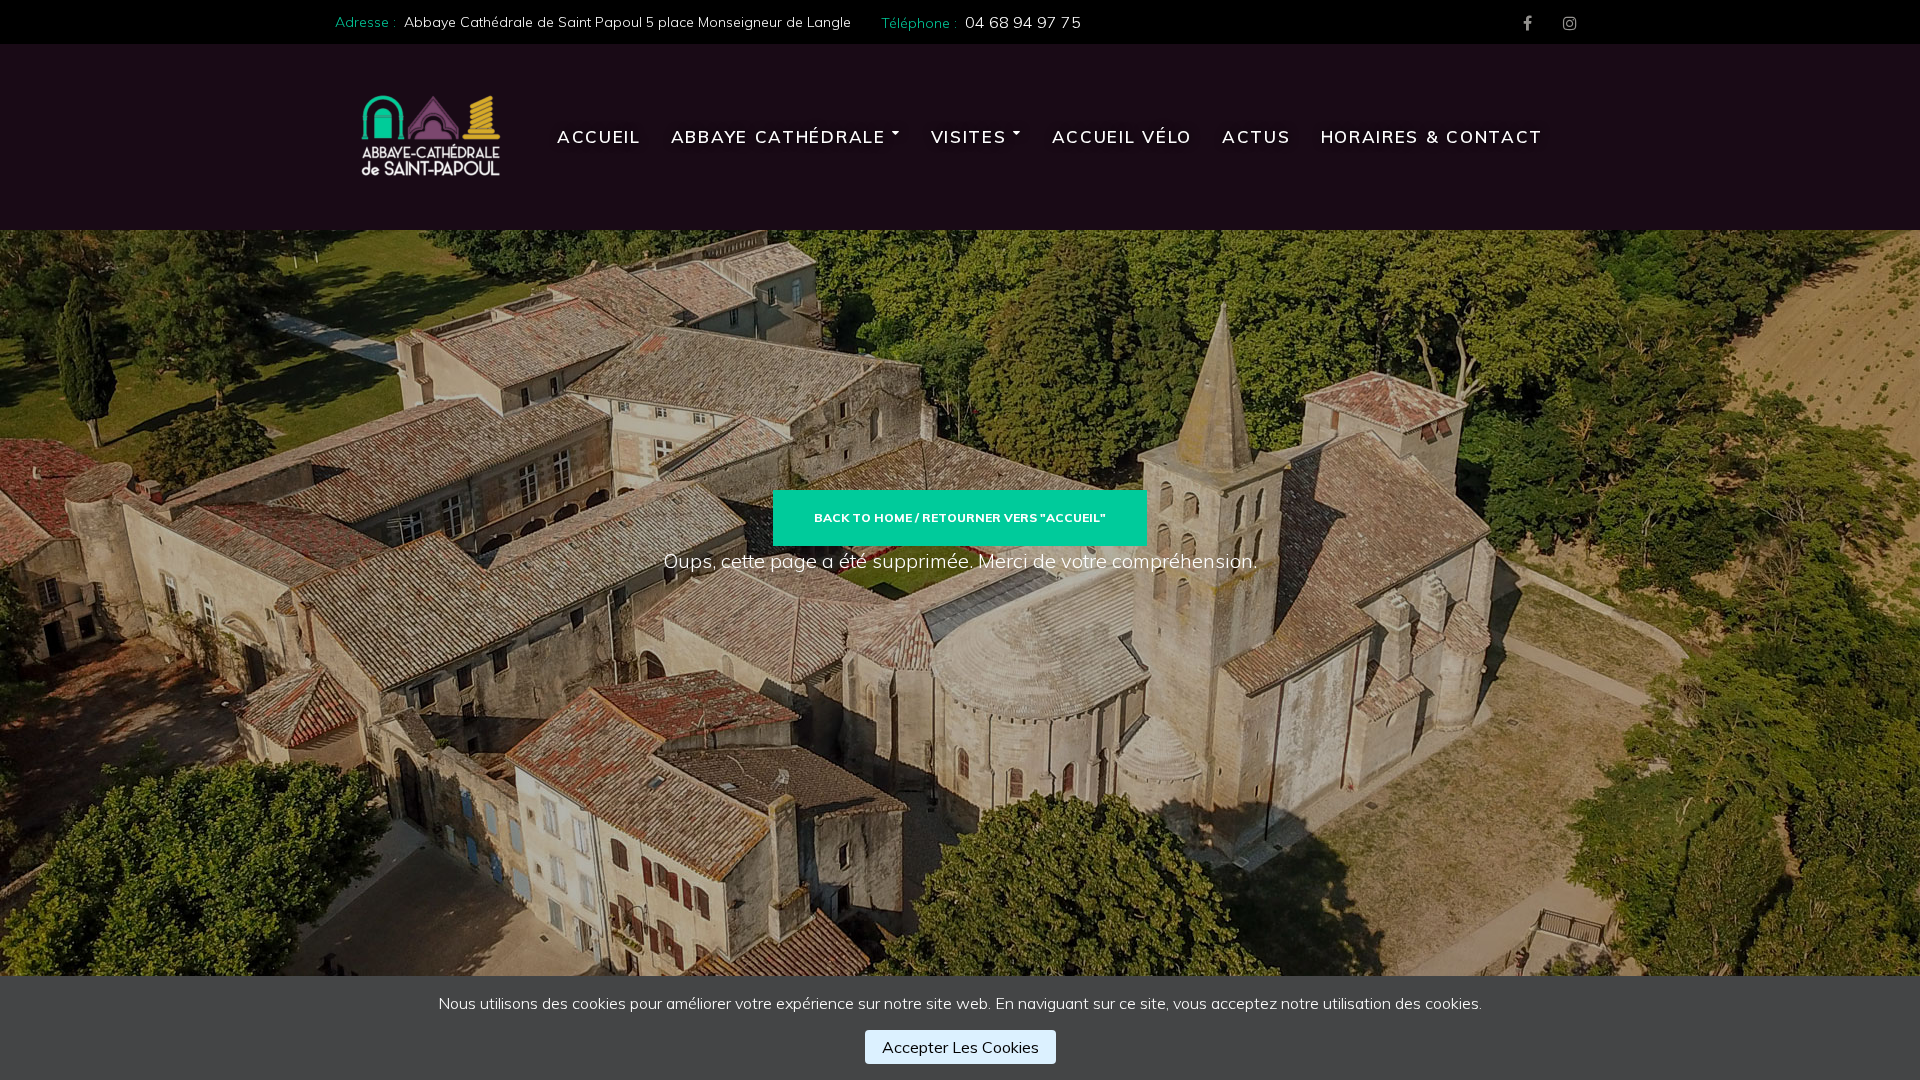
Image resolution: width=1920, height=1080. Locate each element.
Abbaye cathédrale (778, 136)
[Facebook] (1527, 23)
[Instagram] (1570, 23)
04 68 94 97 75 (1023, 22)
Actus (1256, 136)
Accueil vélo (1122, 136)
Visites (969, 136)
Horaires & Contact (1432, 136)
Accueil (599, 136)
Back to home (863, 517)
